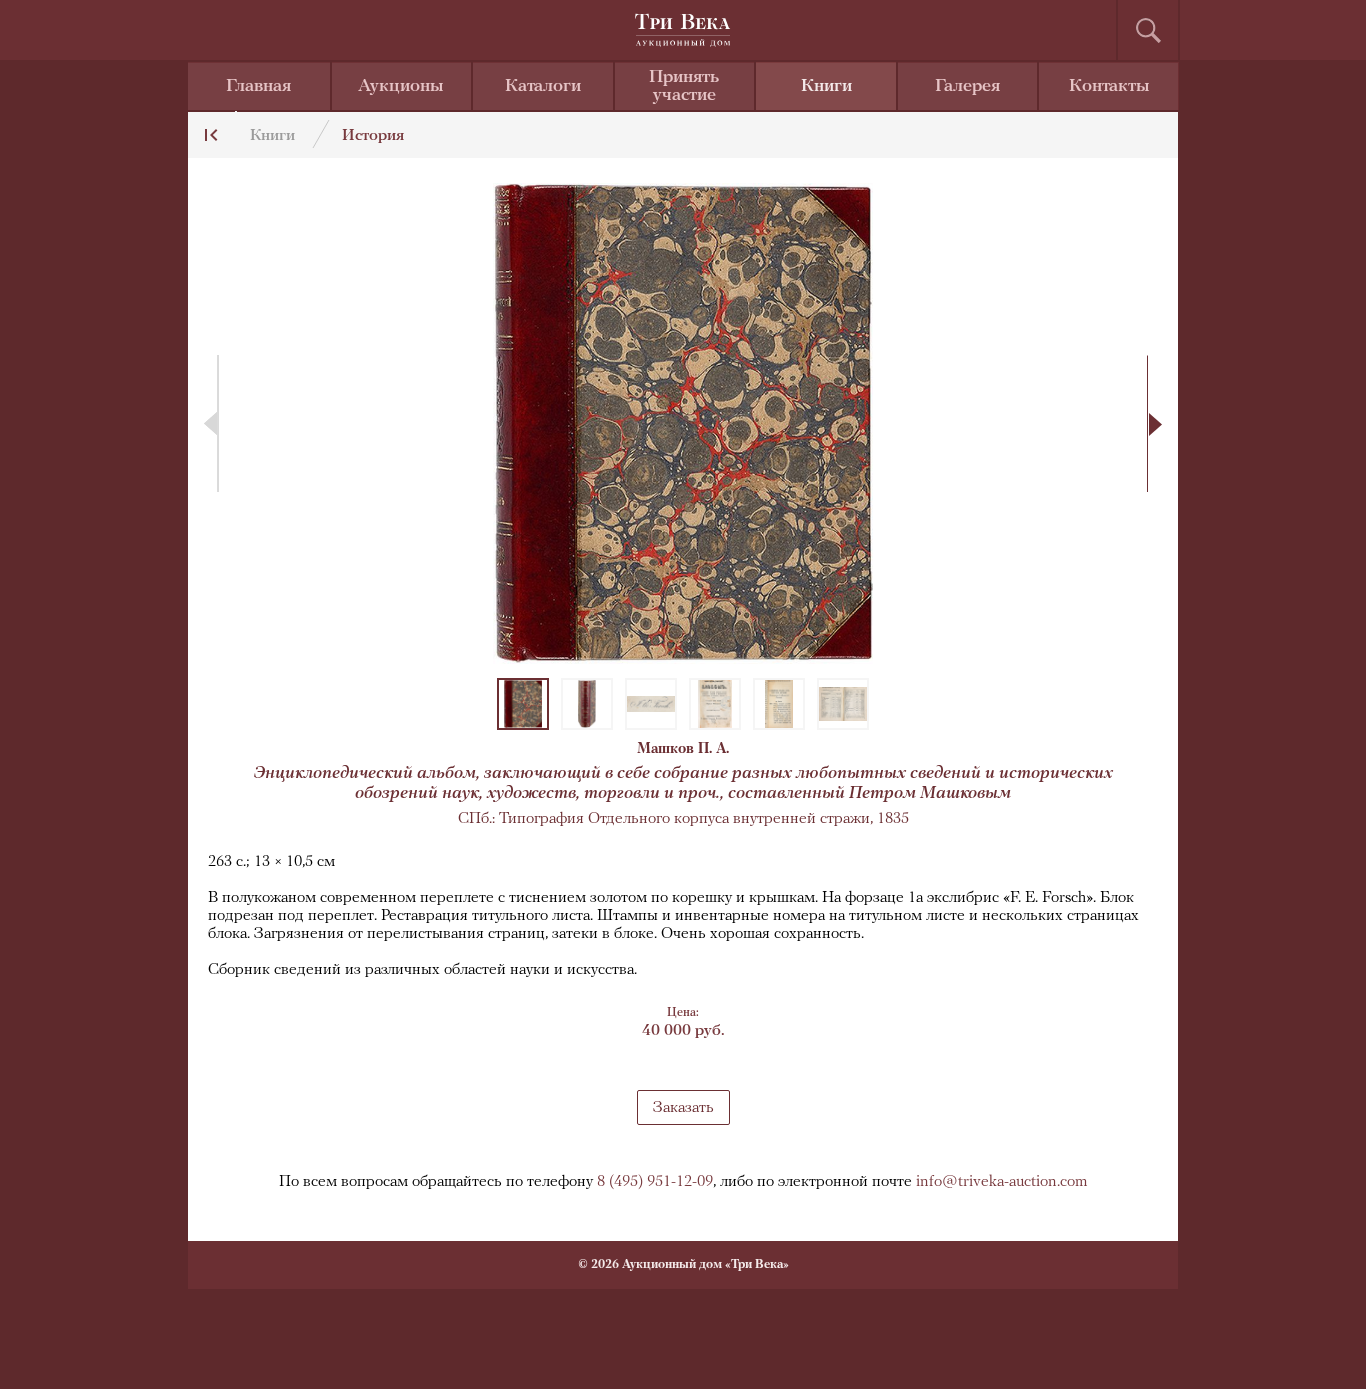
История (373, 136)
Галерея (967, 87)
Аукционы (401, 87)
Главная (258, 87)
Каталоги (543, 87)
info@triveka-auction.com (1002, 1182)
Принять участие (684, 87)
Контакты (1109, 87)
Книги (826, 87)
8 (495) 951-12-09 (655, 1182)
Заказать (683, 1108)
